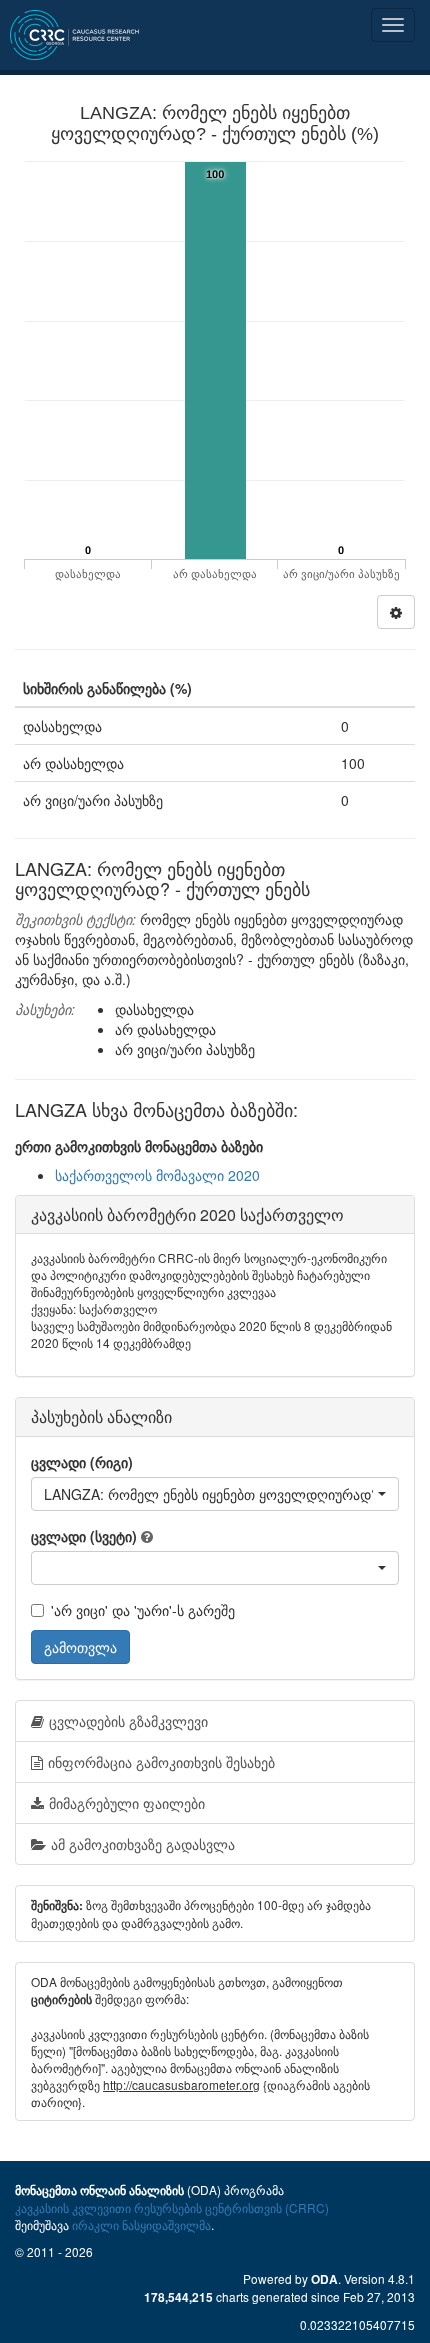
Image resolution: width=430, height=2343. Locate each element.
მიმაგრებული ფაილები (127, 1803)
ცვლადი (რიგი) (82, 1462)
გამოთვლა (80, 1647)
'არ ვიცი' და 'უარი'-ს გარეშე (143, 1610)
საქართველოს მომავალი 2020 (157, 1175)
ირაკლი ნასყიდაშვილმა (141, 2224)
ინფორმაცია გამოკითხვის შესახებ (161, 1762)
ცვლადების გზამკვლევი (128, 1721)
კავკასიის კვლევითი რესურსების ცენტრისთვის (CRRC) (172, 2207)
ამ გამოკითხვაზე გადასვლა (143, 1844)
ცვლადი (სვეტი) (84, 1536)
